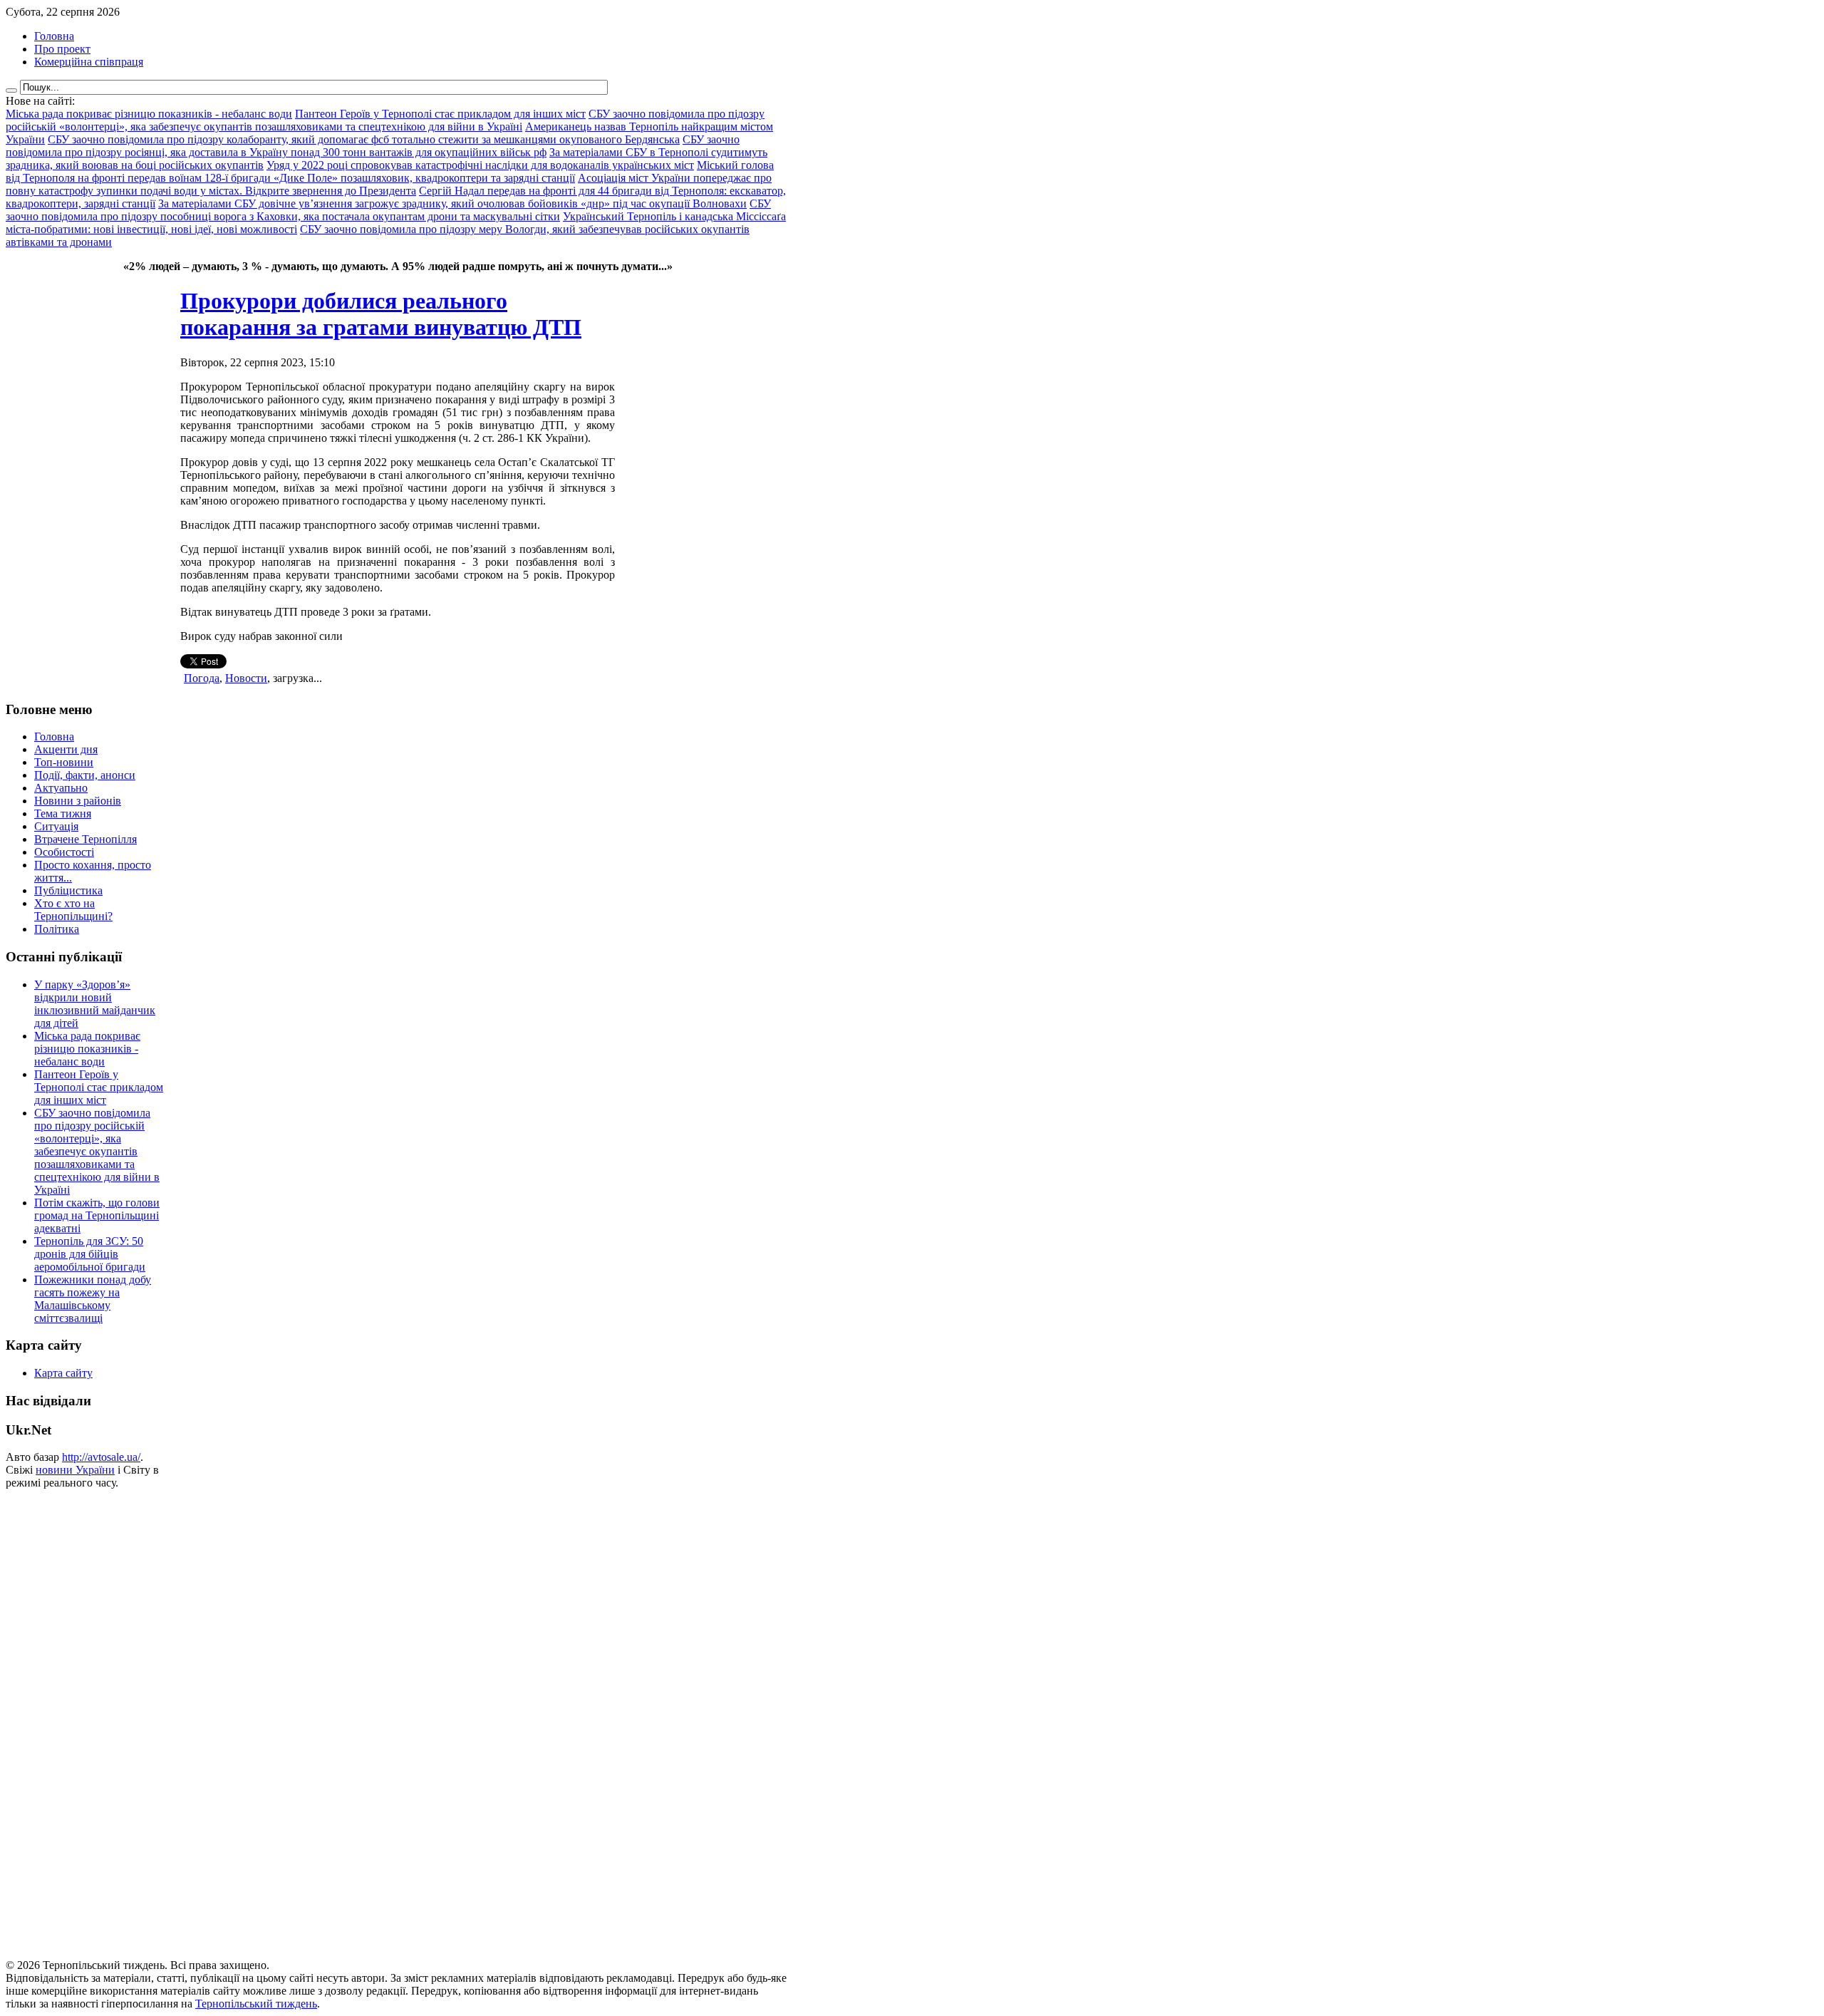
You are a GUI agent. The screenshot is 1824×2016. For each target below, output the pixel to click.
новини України (75, 1470)
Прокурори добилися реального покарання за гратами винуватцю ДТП (381, 314)
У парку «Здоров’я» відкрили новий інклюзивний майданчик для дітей (95, 1004)
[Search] (11, 91)
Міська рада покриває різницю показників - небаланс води (87, 1049)
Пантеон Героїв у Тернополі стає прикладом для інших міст (99, 1087)
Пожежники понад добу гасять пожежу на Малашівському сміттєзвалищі (93, 1299)
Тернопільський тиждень (256, 2004)
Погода (202, 678)
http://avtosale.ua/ (101, 1457)
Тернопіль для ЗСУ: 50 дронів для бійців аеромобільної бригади (90, 1254)
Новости (246, 678)
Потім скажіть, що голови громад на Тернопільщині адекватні (97, 1215)
